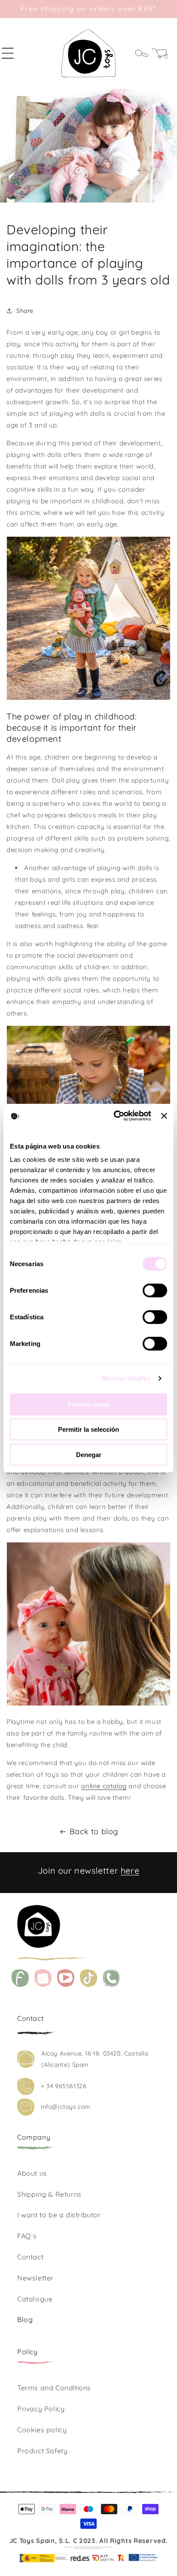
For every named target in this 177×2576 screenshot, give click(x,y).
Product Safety (42, 2451)
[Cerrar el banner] (164, 1116)
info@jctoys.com (66, 2107)
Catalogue (35, 2299)
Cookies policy (42, 2430)
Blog (25, 2319)
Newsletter (35, 2278)
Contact (30, 2257)
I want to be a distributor (59, 2215)
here (130, 1870)
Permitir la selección (88, 1429)
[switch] (155, 1290)
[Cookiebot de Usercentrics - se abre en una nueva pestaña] (115, 1116)
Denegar (89, 1454)
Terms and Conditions (54, 2388)
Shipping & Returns (49, 2194)
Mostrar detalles (126, 1378)
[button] (13, 53)
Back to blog (94, 1831)
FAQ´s (27, 2236)
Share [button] (25, 311)
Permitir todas (89, 1404)
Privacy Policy (41, 2409)
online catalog (104, 1786)
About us (32, 2173)
